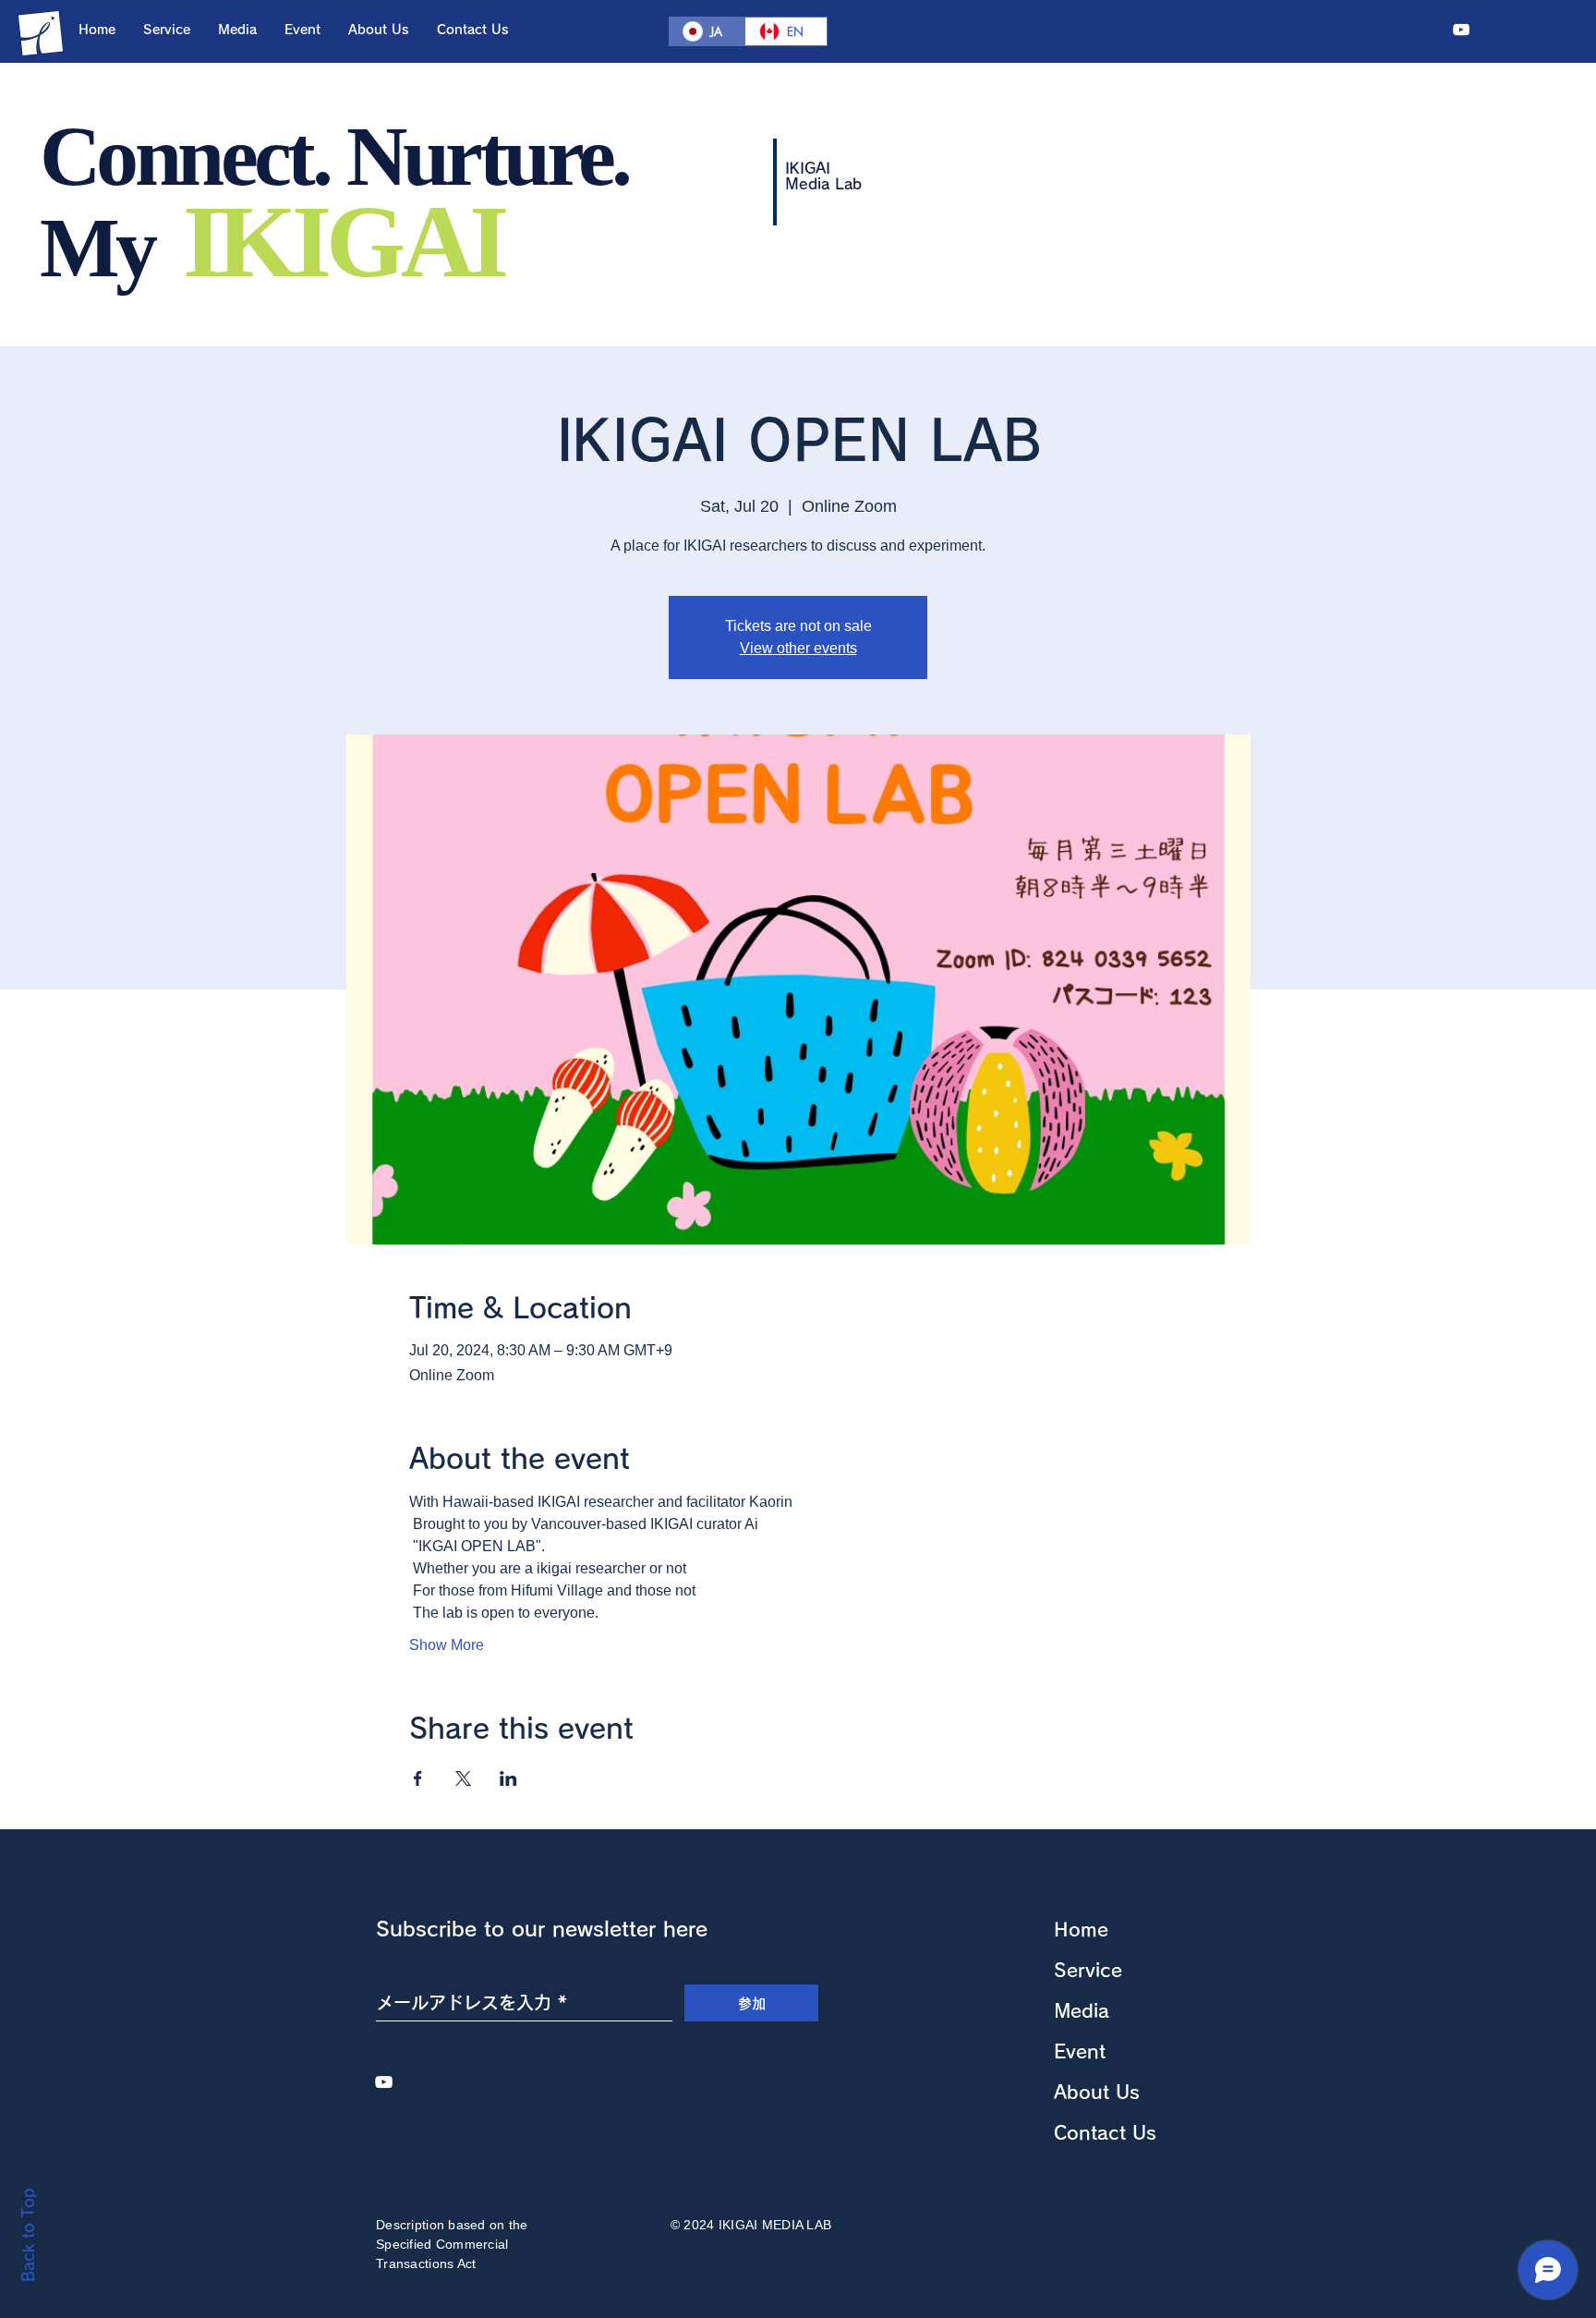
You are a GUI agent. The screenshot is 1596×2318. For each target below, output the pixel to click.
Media (1082, 2010)
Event (1080, 2051)
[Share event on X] (463, 1778)
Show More (447, 1645)
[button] (167, 30)
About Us (1097, 2092)
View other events (798, 648)
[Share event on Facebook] (418, 1778)
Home (1081, 1929)
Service (1088, 1970)
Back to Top (28, 2235)
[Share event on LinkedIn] (508, 1778)
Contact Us (1105, 2132)
